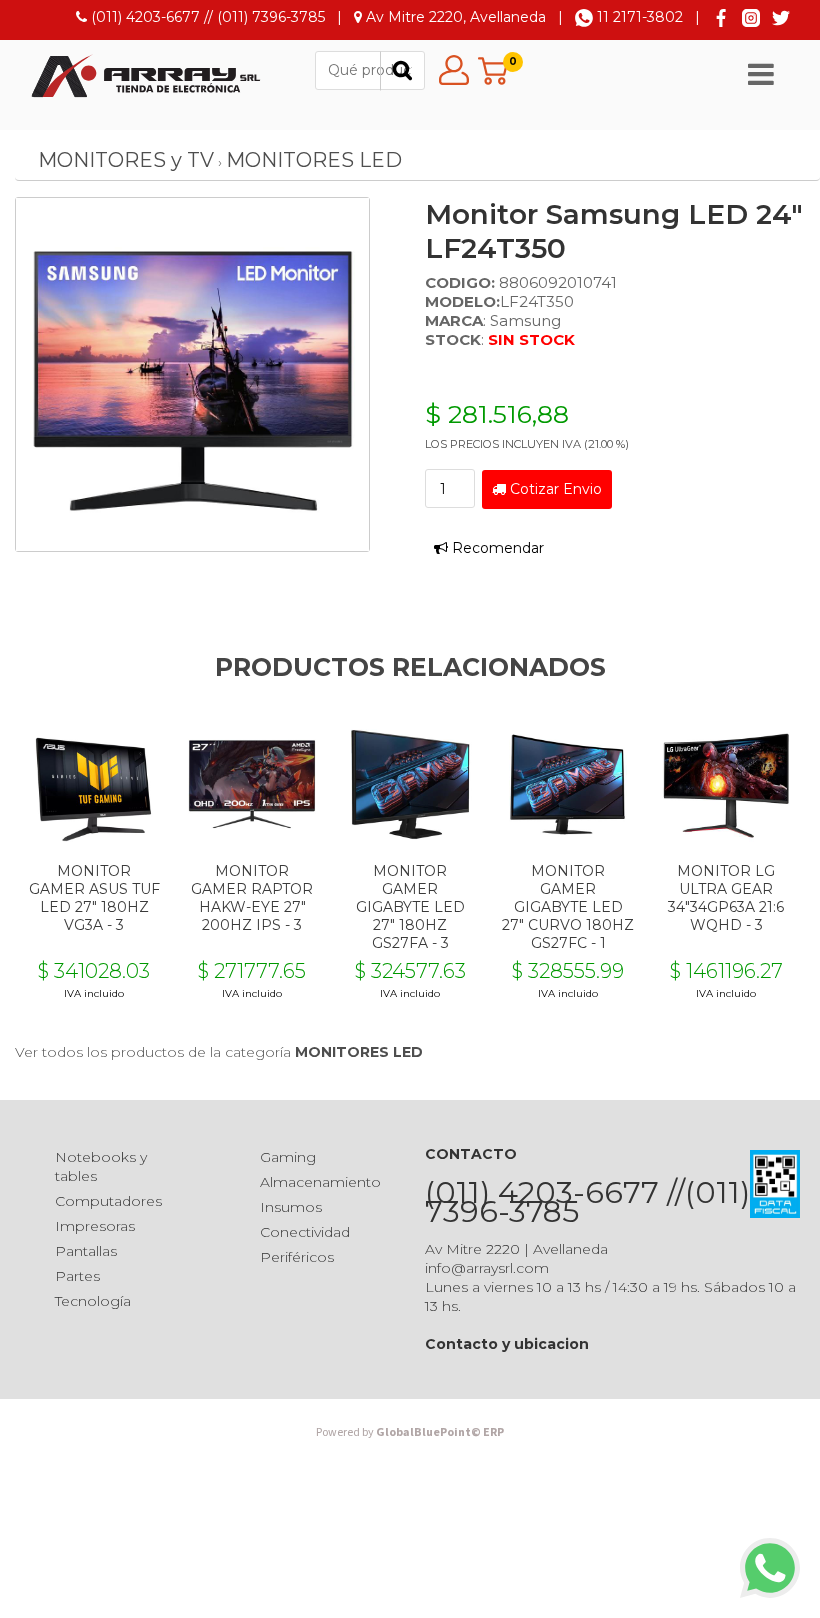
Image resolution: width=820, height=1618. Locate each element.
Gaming (288, 1157)
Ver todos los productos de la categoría (219, 1052)
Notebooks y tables (101, 1166)
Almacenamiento (320, 1182)
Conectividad (305, 1232)
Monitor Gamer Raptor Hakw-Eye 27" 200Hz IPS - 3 (252, 898)
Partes (77, 1276)
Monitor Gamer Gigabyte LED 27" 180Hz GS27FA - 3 (410, 907)
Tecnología (93, 1301)
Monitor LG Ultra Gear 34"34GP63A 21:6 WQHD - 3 (726, 898)
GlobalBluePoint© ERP (410, 1432)
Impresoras (95, 1226)
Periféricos (297, 1257)
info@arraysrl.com (487, 1268)
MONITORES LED (314, 160)
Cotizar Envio (554, 489)
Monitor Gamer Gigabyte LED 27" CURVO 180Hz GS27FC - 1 (568, 907)
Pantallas (86, 1251)
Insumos (291, 1207)
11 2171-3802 (638, 17)
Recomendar (496, 548)
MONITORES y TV (126, 160)
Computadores (108, 1201)
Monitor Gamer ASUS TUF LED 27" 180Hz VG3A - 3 (94, 898)
